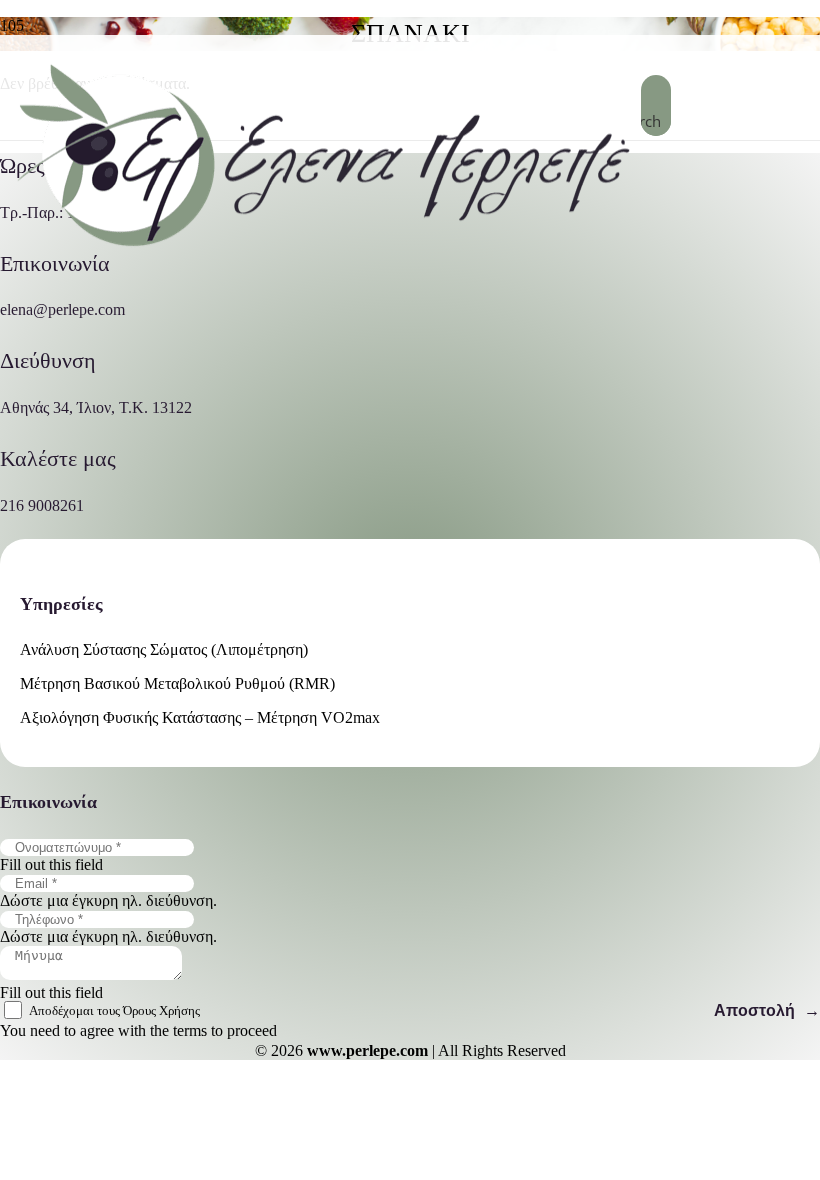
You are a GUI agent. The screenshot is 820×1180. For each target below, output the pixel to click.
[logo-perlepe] (320, 252)
